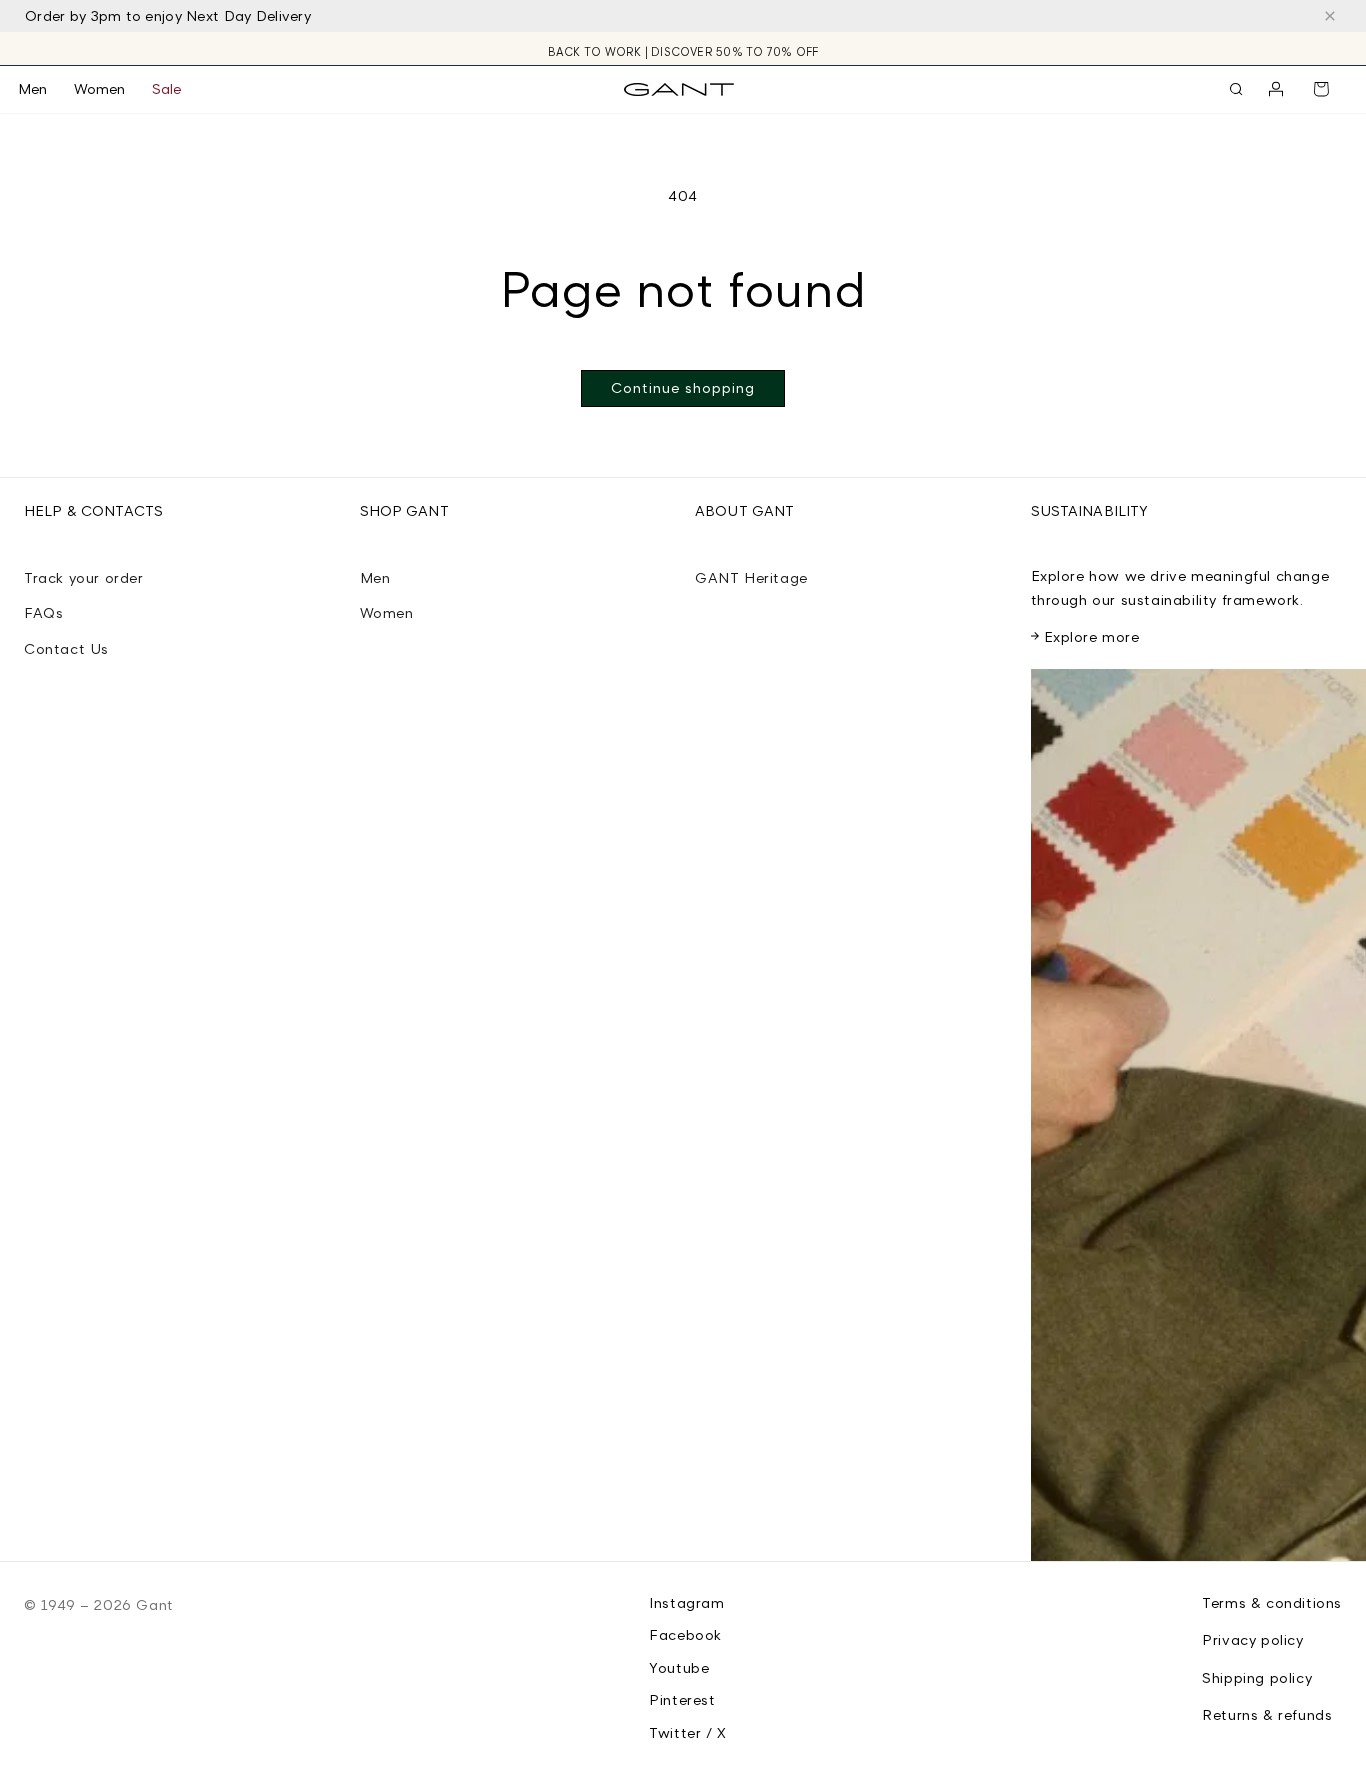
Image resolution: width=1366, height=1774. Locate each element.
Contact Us (66, 648)
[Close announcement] (1330, 16)
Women (387, 612)
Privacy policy (1252, 1639)
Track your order (84, 577)
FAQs (43, 612)
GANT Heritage (751, 577)
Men (375, 577)
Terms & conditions (1272, 1602)
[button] (46, 89)
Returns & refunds (1267, 1714)
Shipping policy (1257, 1677)
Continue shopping (683, 387)
